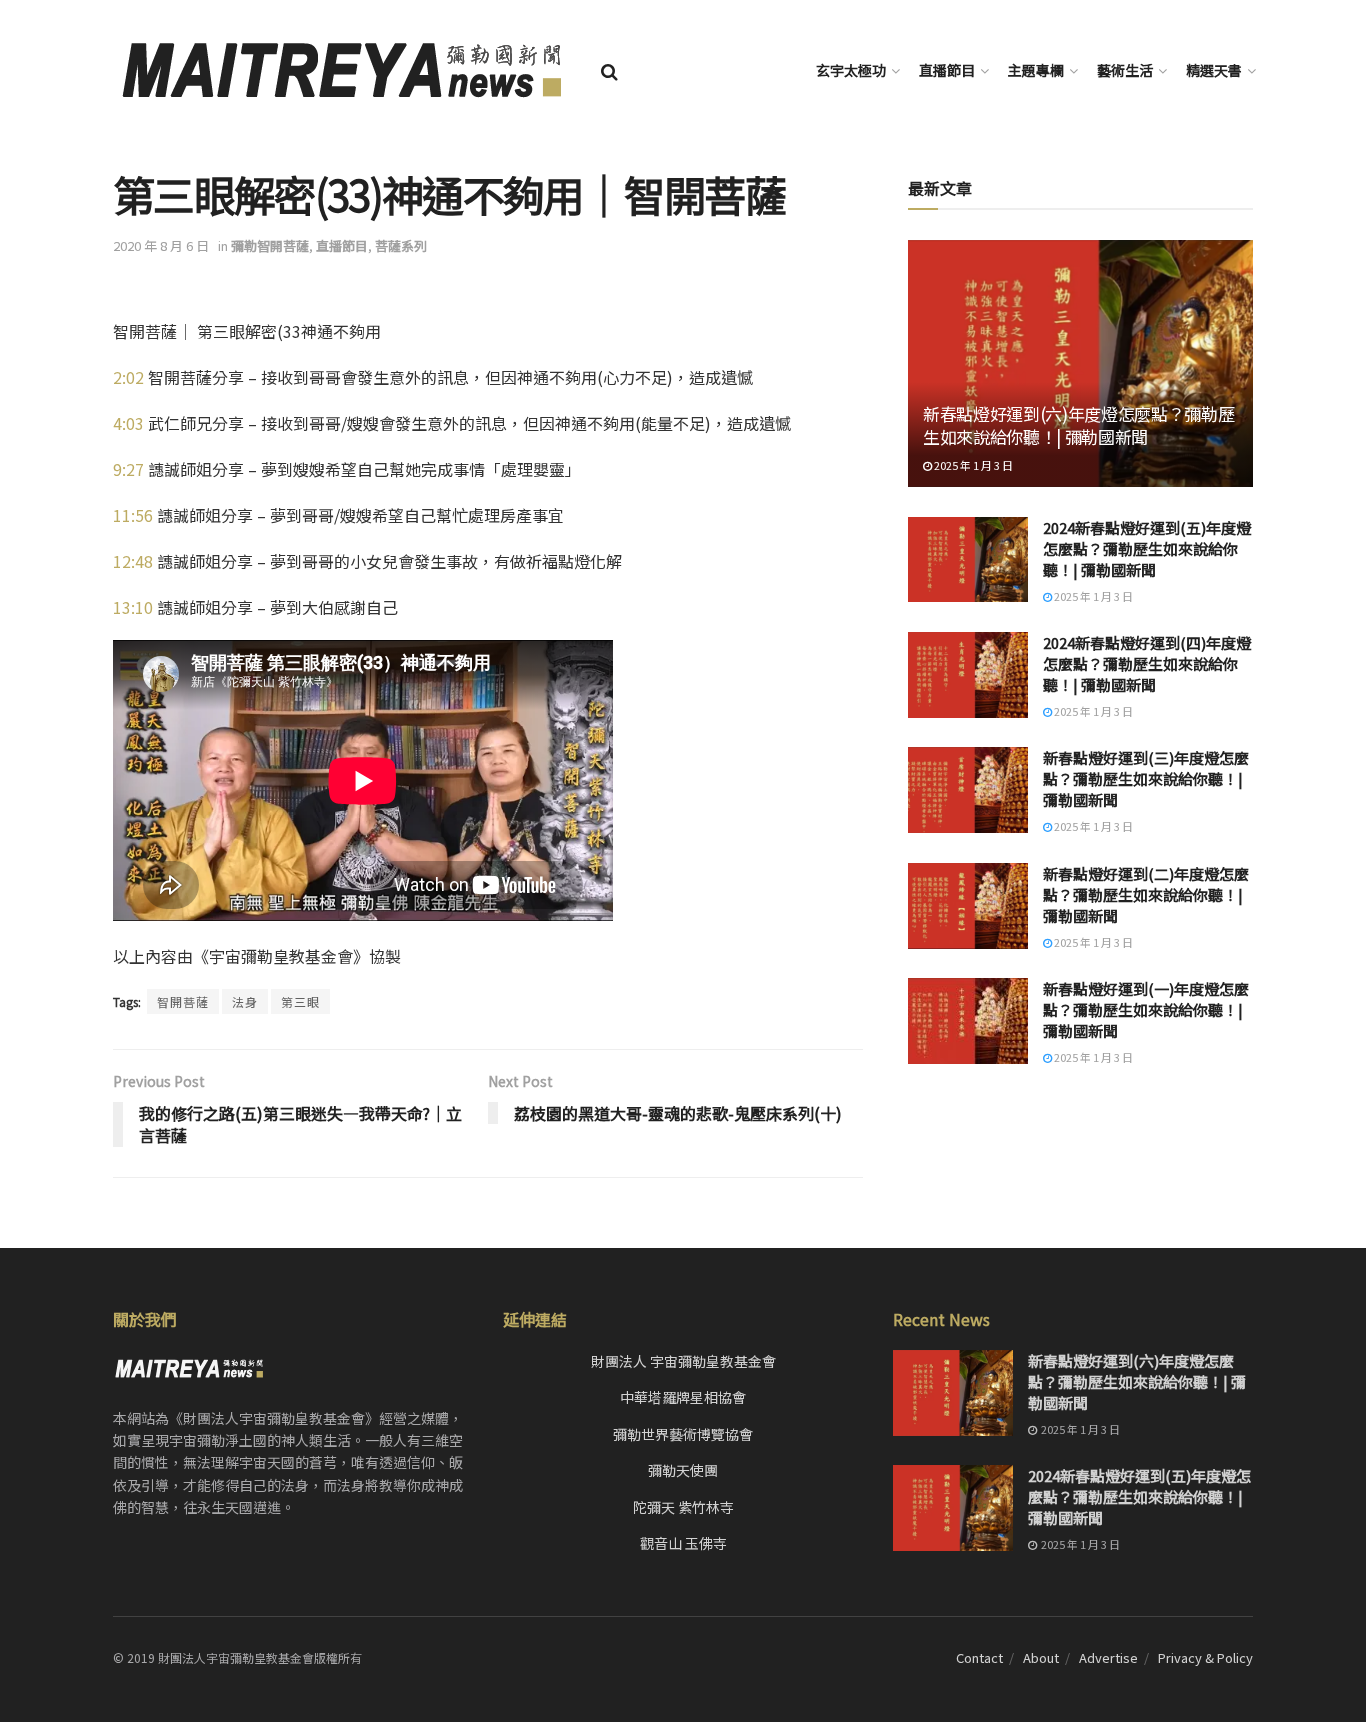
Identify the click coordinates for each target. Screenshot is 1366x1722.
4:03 (128, 423)
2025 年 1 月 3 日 (972, 465)
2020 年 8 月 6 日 (161, 245)
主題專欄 (1036, 70)
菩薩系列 (401, 245)
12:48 (133, 561)
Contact (979, 1657)
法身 (245, 1001)
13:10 (133, 607)
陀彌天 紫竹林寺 (683, 1507)
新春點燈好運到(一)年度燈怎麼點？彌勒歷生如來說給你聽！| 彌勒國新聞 (1146, 1009)
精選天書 (1214, 70)
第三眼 (300, 1001)
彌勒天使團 (683, 1470)
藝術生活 (1125, 70)
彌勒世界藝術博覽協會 (683, 1434)
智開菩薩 (183, 1001)
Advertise (1108, 1657)
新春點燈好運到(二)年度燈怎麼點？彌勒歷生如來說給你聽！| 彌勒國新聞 (1146, 894)
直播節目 (947, 70)
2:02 (128, 377)
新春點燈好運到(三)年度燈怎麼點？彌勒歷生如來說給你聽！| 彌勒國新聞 (1146, 778)
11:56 (133, 515)
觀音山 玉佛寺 (683, 1543)
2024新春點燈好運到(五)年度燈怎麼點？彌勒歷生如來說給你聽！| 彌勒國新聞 (1147, 548)
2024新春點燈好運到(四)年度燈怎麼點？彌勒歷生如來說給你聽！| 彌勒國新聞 (1147, 663)
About (1041, 1657)
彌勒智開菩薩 (270, 245)
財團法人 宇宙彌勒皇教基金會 (683, 1361)
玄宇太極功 (851, 70)
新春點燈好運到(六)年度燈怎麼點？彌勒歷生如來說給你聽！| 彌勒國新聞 (1078, 425)
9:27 (128, 469)
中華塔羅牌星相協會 (683, 1397)
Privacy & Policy (1205, 1657)
